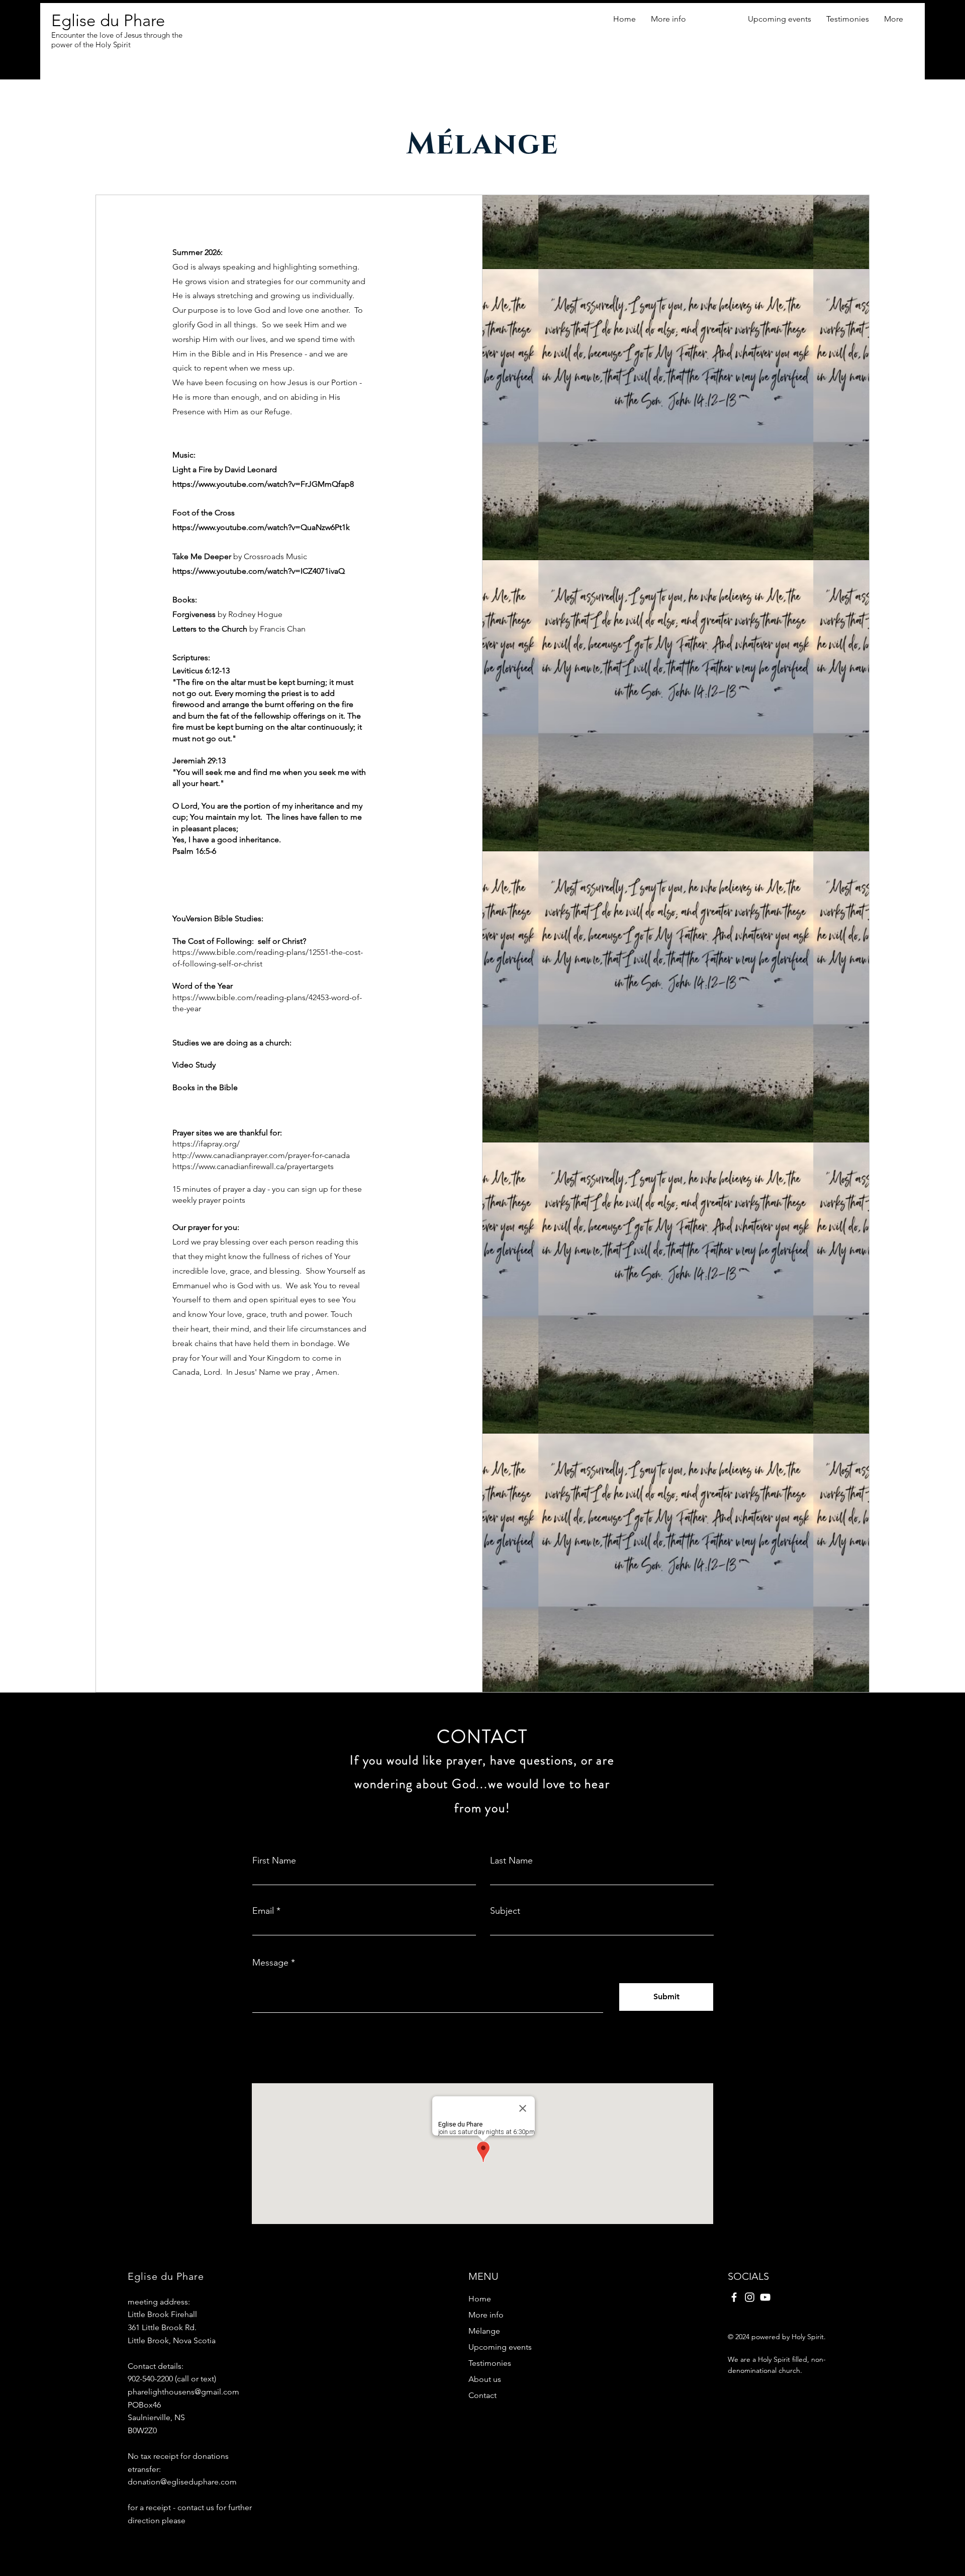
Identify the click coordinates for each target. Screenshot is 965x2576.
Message (270, 1963)
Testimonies (490, 2363)
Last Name (511, 1860)
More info (486, 2315)
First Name (274, 1860)
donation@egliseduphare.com (182, 2482)
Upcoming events (500, 2347)
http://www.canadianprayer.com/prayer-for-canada (261, 1155)
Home (480, 2299)
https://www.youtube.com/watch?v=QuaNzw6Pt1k (261, 527)
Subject (505, 1911)
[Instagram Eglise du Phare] (750, 2297)
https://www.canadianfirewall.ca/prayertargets (253, 1166)
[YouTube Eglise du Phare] (765, 2297)
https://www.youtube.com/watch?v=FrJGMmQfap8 (263, 484)
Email (263, 1911)
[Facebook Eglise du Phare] (734, 2297)
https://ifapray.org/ (206, 1144)
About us (485, 2379)
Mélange (484, 2331)
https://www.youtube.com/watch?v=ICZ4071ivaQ (259, 571)
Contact (482, 2395)
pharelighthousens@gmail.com (183, 2392)
